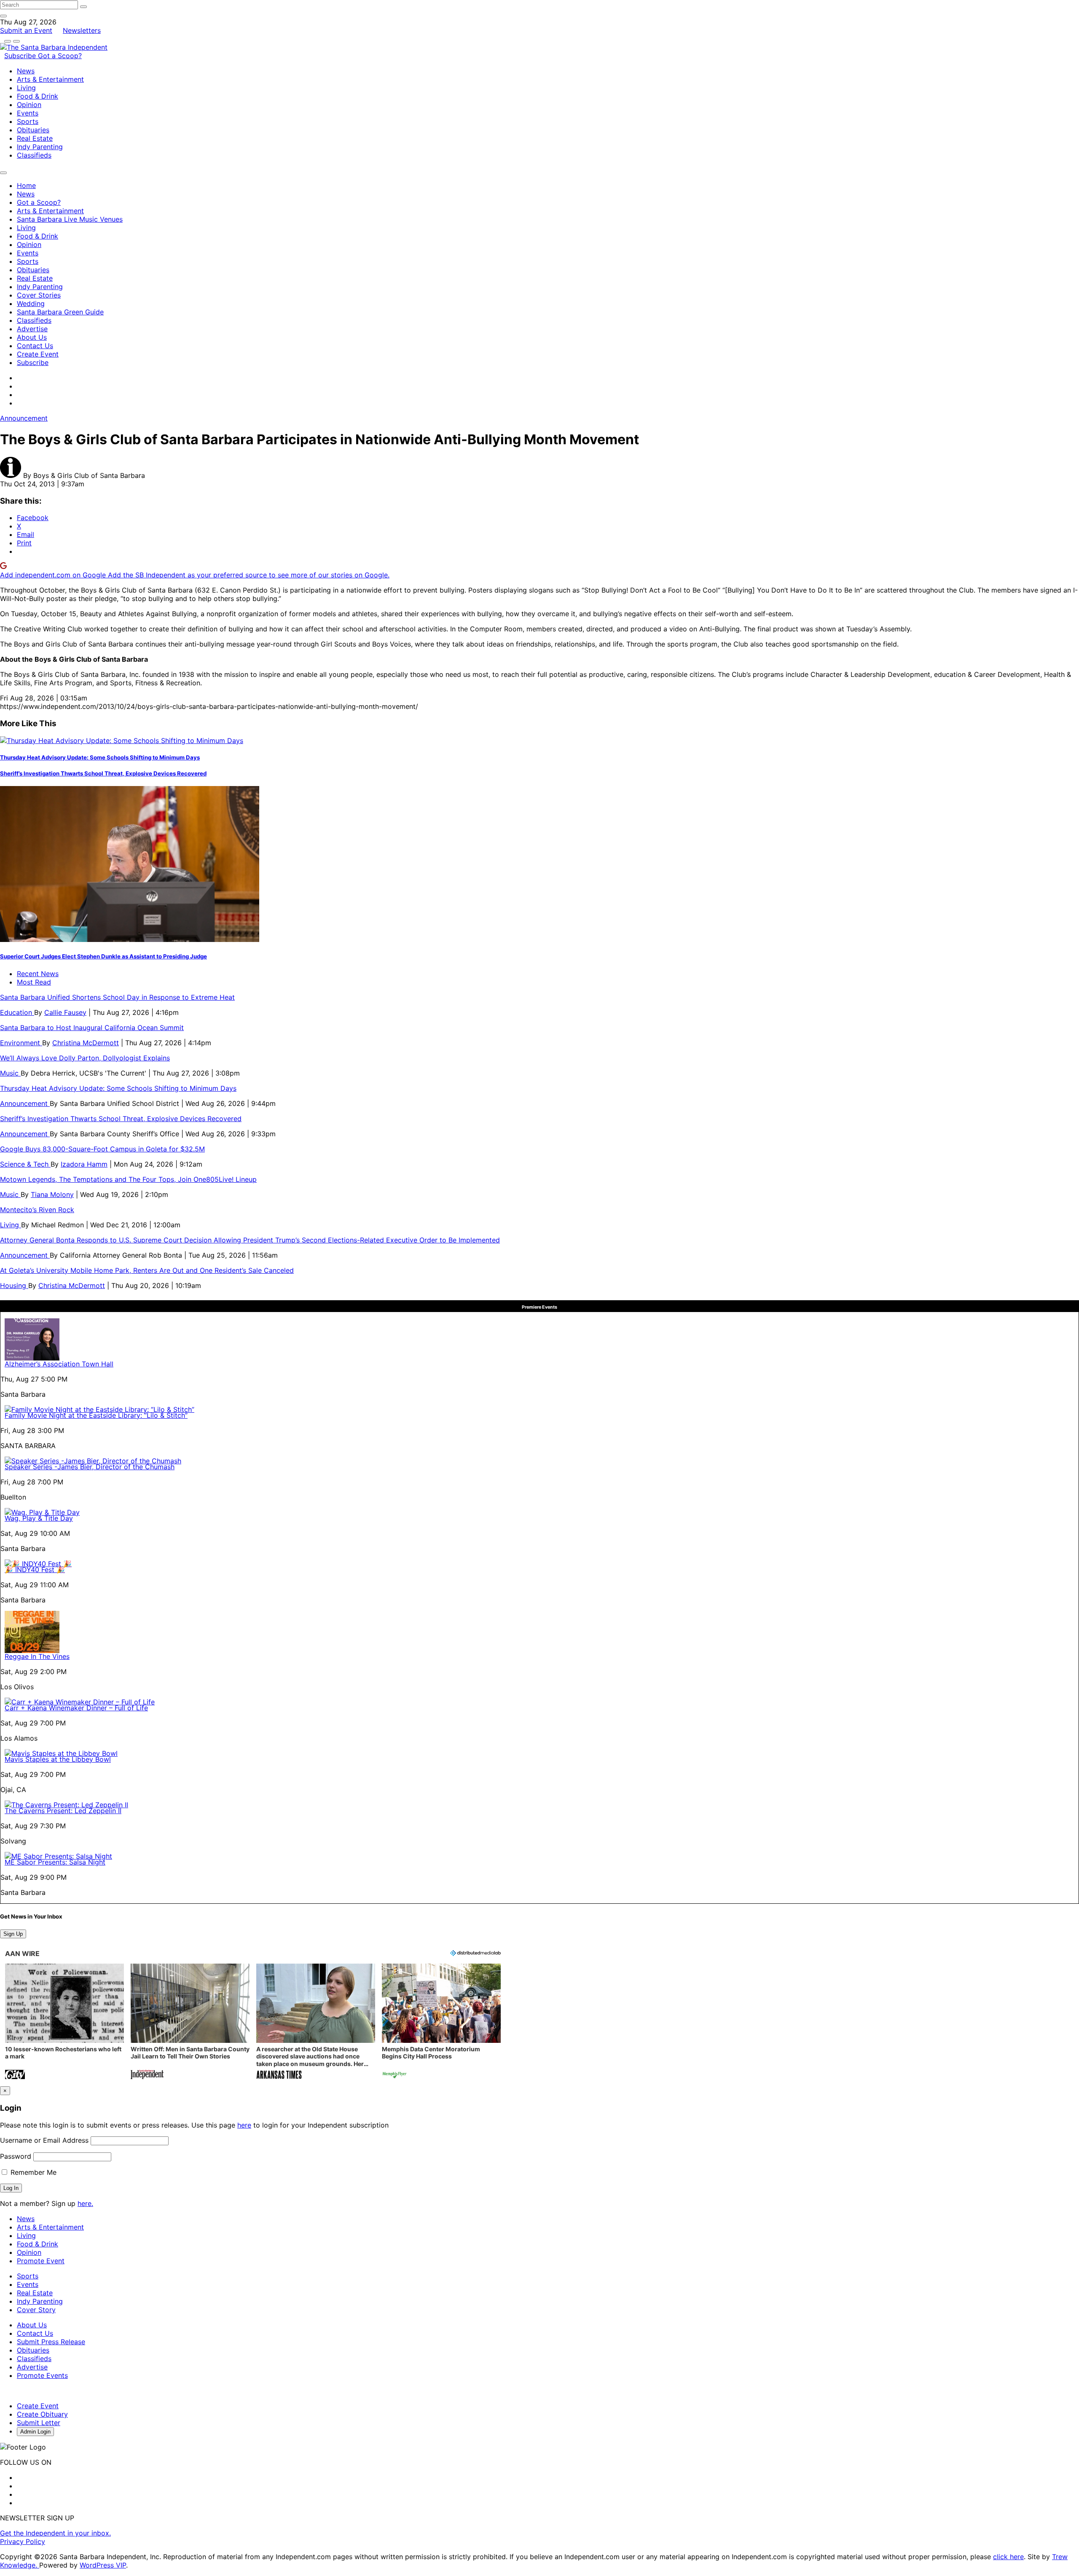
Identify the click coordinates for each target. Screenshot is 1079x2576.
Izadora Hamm (84, 1164)
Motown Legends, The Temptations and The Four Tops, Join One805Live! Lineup (128, 1179)
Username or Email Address (44, 2140)
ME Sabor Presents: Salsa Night (55, 1862)
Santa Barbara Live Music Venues (70, 219)
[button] (64, 2022)
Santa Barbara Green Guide (60, 312)
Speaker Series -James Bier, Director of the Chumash (90, 1467)
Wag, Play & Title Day (39, 1518)
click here (1008, 2557)
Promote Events (42, 2375)
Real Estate (35, 138)
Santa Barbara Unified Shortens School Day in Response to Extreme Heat (117, 997)
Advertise (32, 329)
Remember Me (32, 2172)
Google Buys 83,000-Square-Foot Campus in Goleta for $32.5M (102, 1149)
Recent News (38, 974)
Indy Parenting (40, 147)
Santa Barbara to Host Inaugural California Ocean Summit (92, 1028)
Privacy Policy (23, 2541)
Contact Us (35, 346)
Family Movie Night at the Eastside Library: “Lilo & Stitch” (96, 1415)
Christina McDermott (86, 1043)
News (26, 71)
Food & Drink (38, 96)
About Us (32, 337)
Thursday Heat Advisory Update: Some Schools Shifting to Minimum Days (100, 757)
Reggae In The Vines (37, 1656)
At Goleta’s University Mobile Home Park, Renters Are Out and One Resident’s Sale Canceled (147, 1270)
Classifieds (34, 155)
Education (17, 1012)
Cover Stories (39, 295)
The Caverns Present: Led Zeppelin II (63, 1811)
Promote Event (41, 2261)
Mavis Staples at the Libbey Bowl (58, 1759)
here (244, 2125)
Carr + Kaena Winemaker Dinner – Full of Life (76, 1708)
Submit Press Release (51, 2342)
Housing (14, 1285)
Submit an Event (26, 30)
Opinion (29, 105)
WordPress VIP (103, 2565)
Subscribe (21, 56)
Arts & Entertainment (50, 79)
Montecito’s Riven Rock (37, 1210)
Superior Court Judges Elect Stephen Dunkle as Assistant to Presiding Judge (103, 956)
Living (26, 88)
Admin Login (35, 2432)
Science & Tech (25, 1164)
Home (26, 185)
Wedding (31, 303)
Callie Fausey (65, 1012)
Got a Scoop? (60, 56)
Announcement (24, 418)
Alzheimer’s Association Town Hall (59, 1364)
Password (16, 2156)
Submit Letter (39, 2423)
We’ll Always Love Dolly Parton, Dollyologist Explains (85, 1058)
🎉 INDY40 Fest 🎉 (35, 1570)
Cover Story (36, 2310)
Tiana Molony (52, 1194)
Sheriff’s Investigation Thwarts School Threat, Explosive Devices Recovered (103, 773)
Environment (21, 1043)
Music (10, 1073)
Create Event (38, 354)
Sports (28, 121)
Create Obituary (42, 2414)
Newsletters (82, 30)
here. (85, 2203)
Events (28, 113)
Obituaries (33, 130)
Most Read (34, 982)
